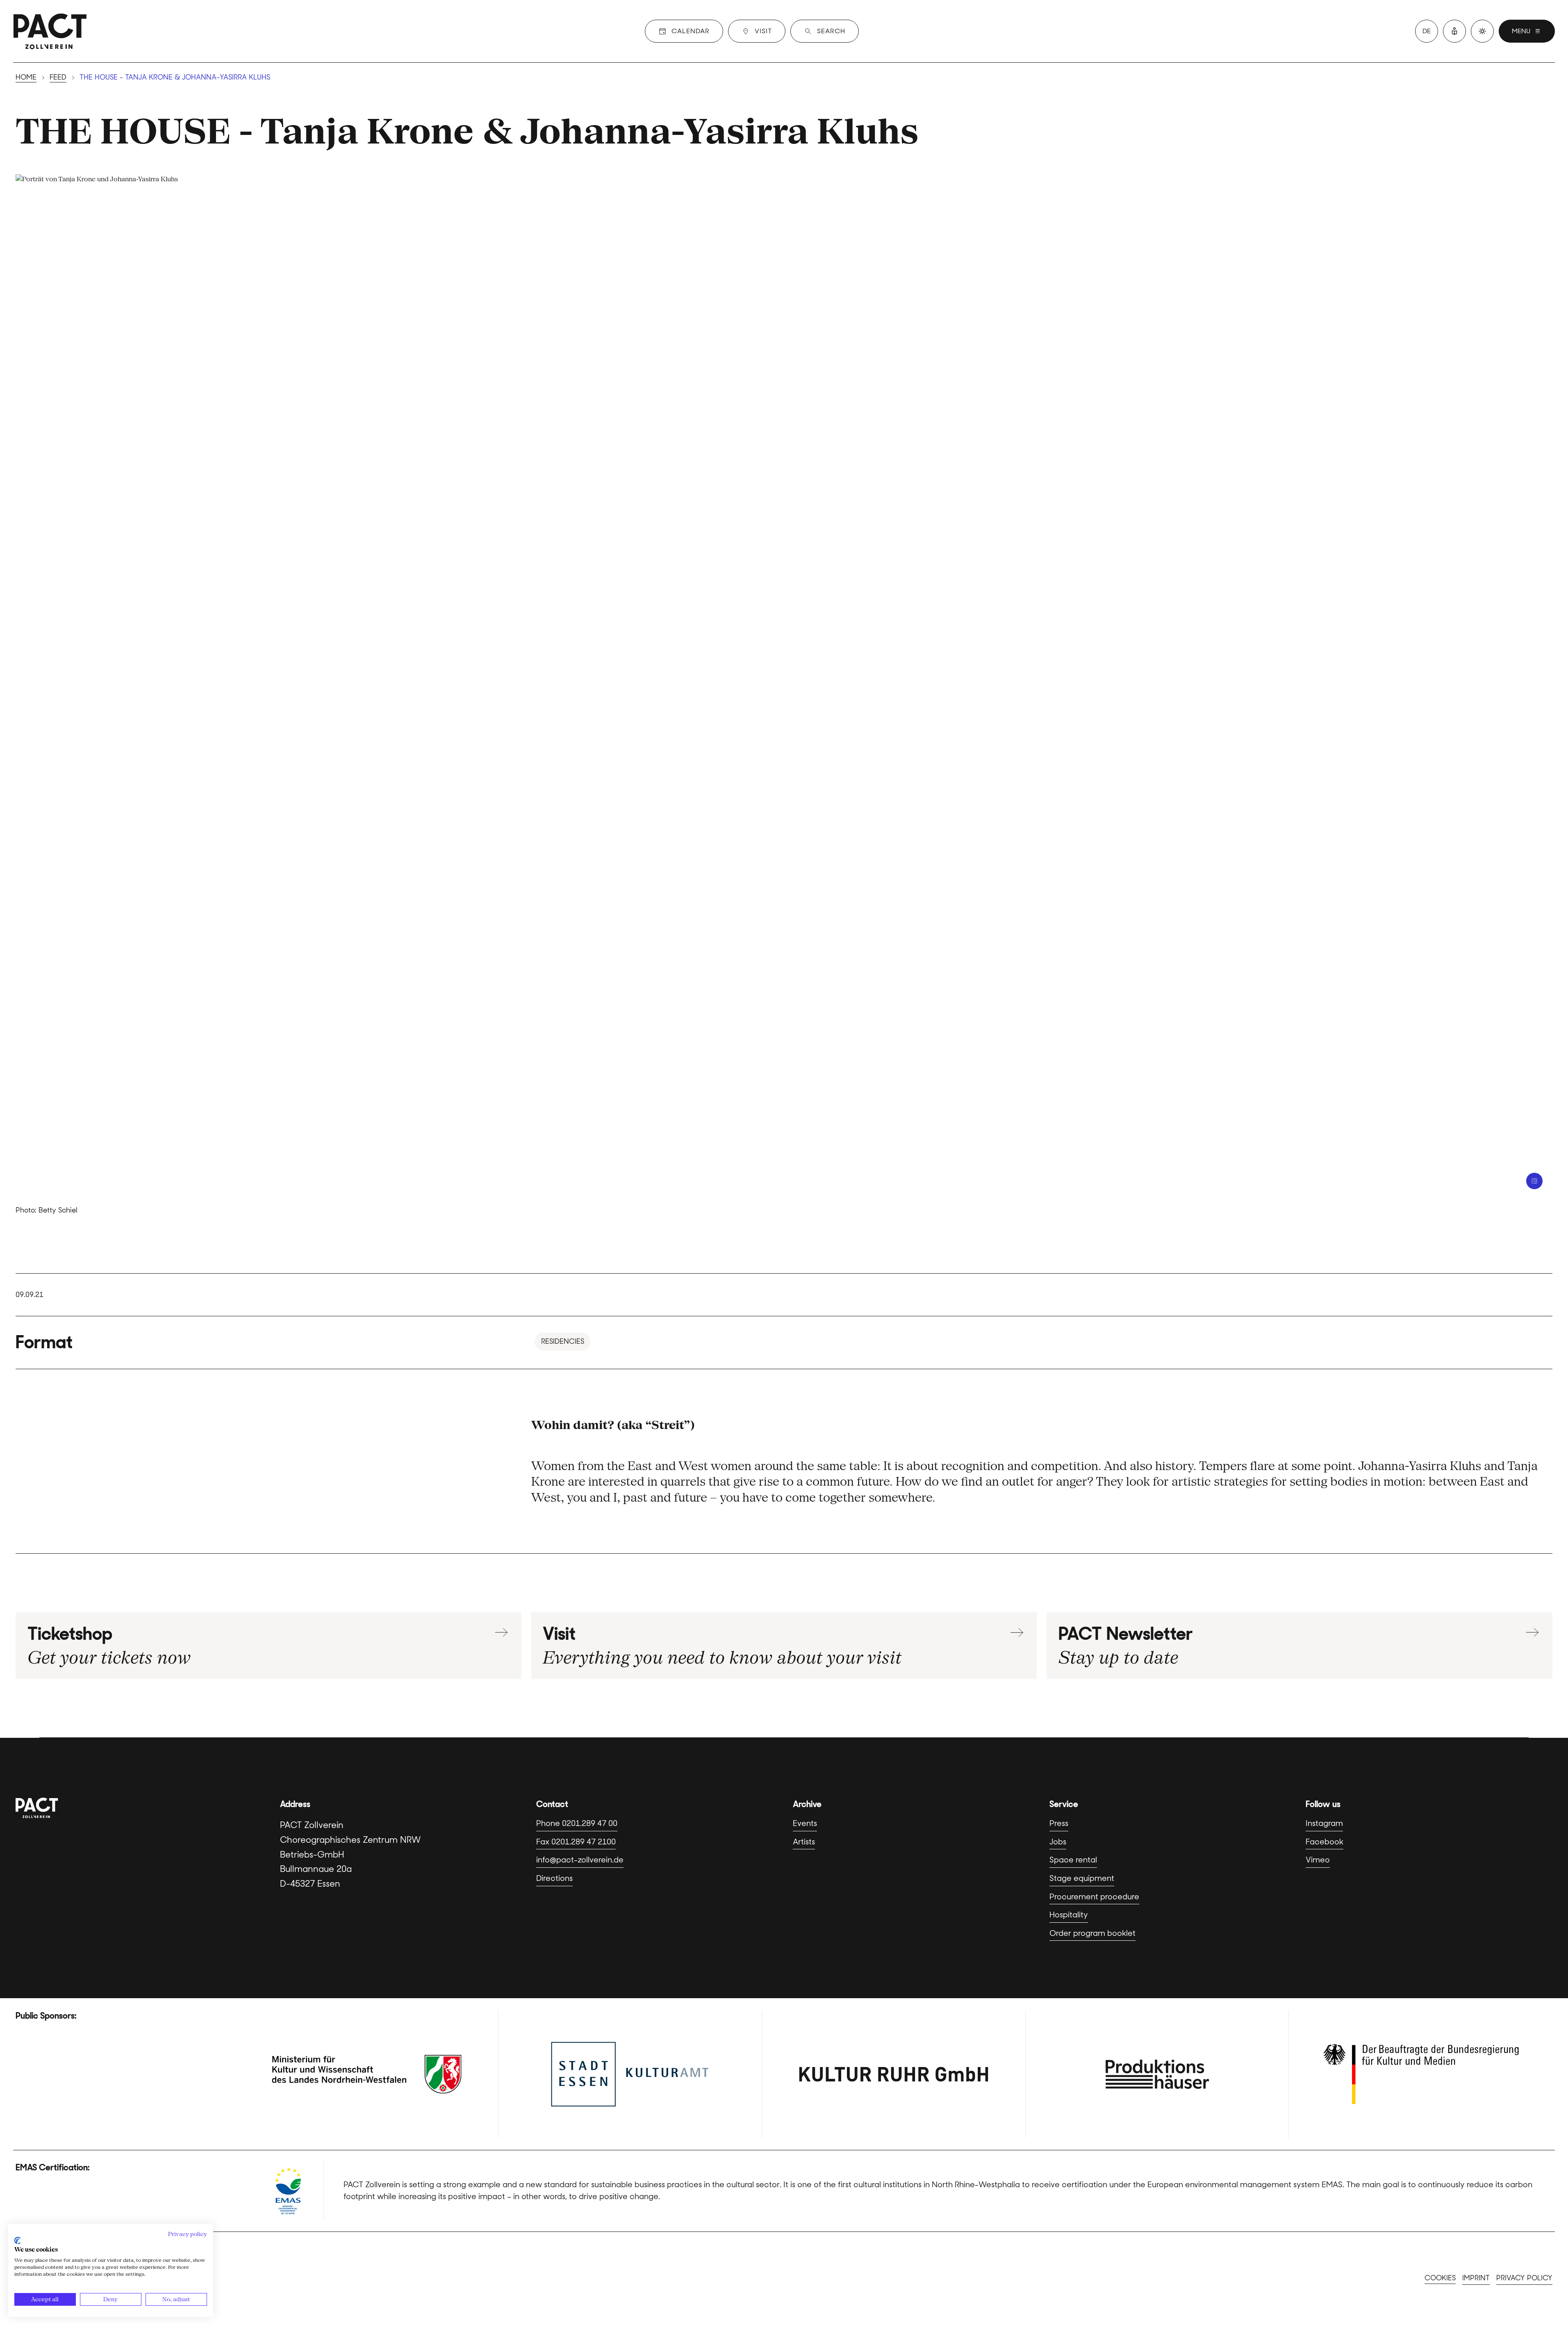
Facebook (1324, 1842)
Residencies (563, 1341)
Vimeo (1318, 1860)
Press (1059, 1823)
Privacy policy (1524, 2278)
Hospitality (1069, 1915)
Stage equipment (1082, 1878)
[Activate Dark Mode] (1482, 31)
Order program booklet (1092, 1933)
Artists (804, 1842)
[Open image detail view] (1534, 1181)
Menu (1521, 31)
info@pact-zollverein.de (580, 1860)
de (1427, 31)
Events (805, 1823)
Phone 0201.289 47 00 (577, 1823)
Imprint (1476, 2278)
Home (26, 77)
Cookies (1440, 2278)
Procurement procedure (1094, 1897)
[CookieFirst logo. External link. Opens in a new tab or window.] (17, 2241)
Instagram (1324, 1823)
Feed (58, 77)
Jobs (1058, 1842)
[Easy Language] (1454, 31)
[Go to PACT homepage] (50, 31)
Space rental (1073, 1860)
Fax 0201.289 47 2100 (576, 1842)
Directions (554, 1878)
